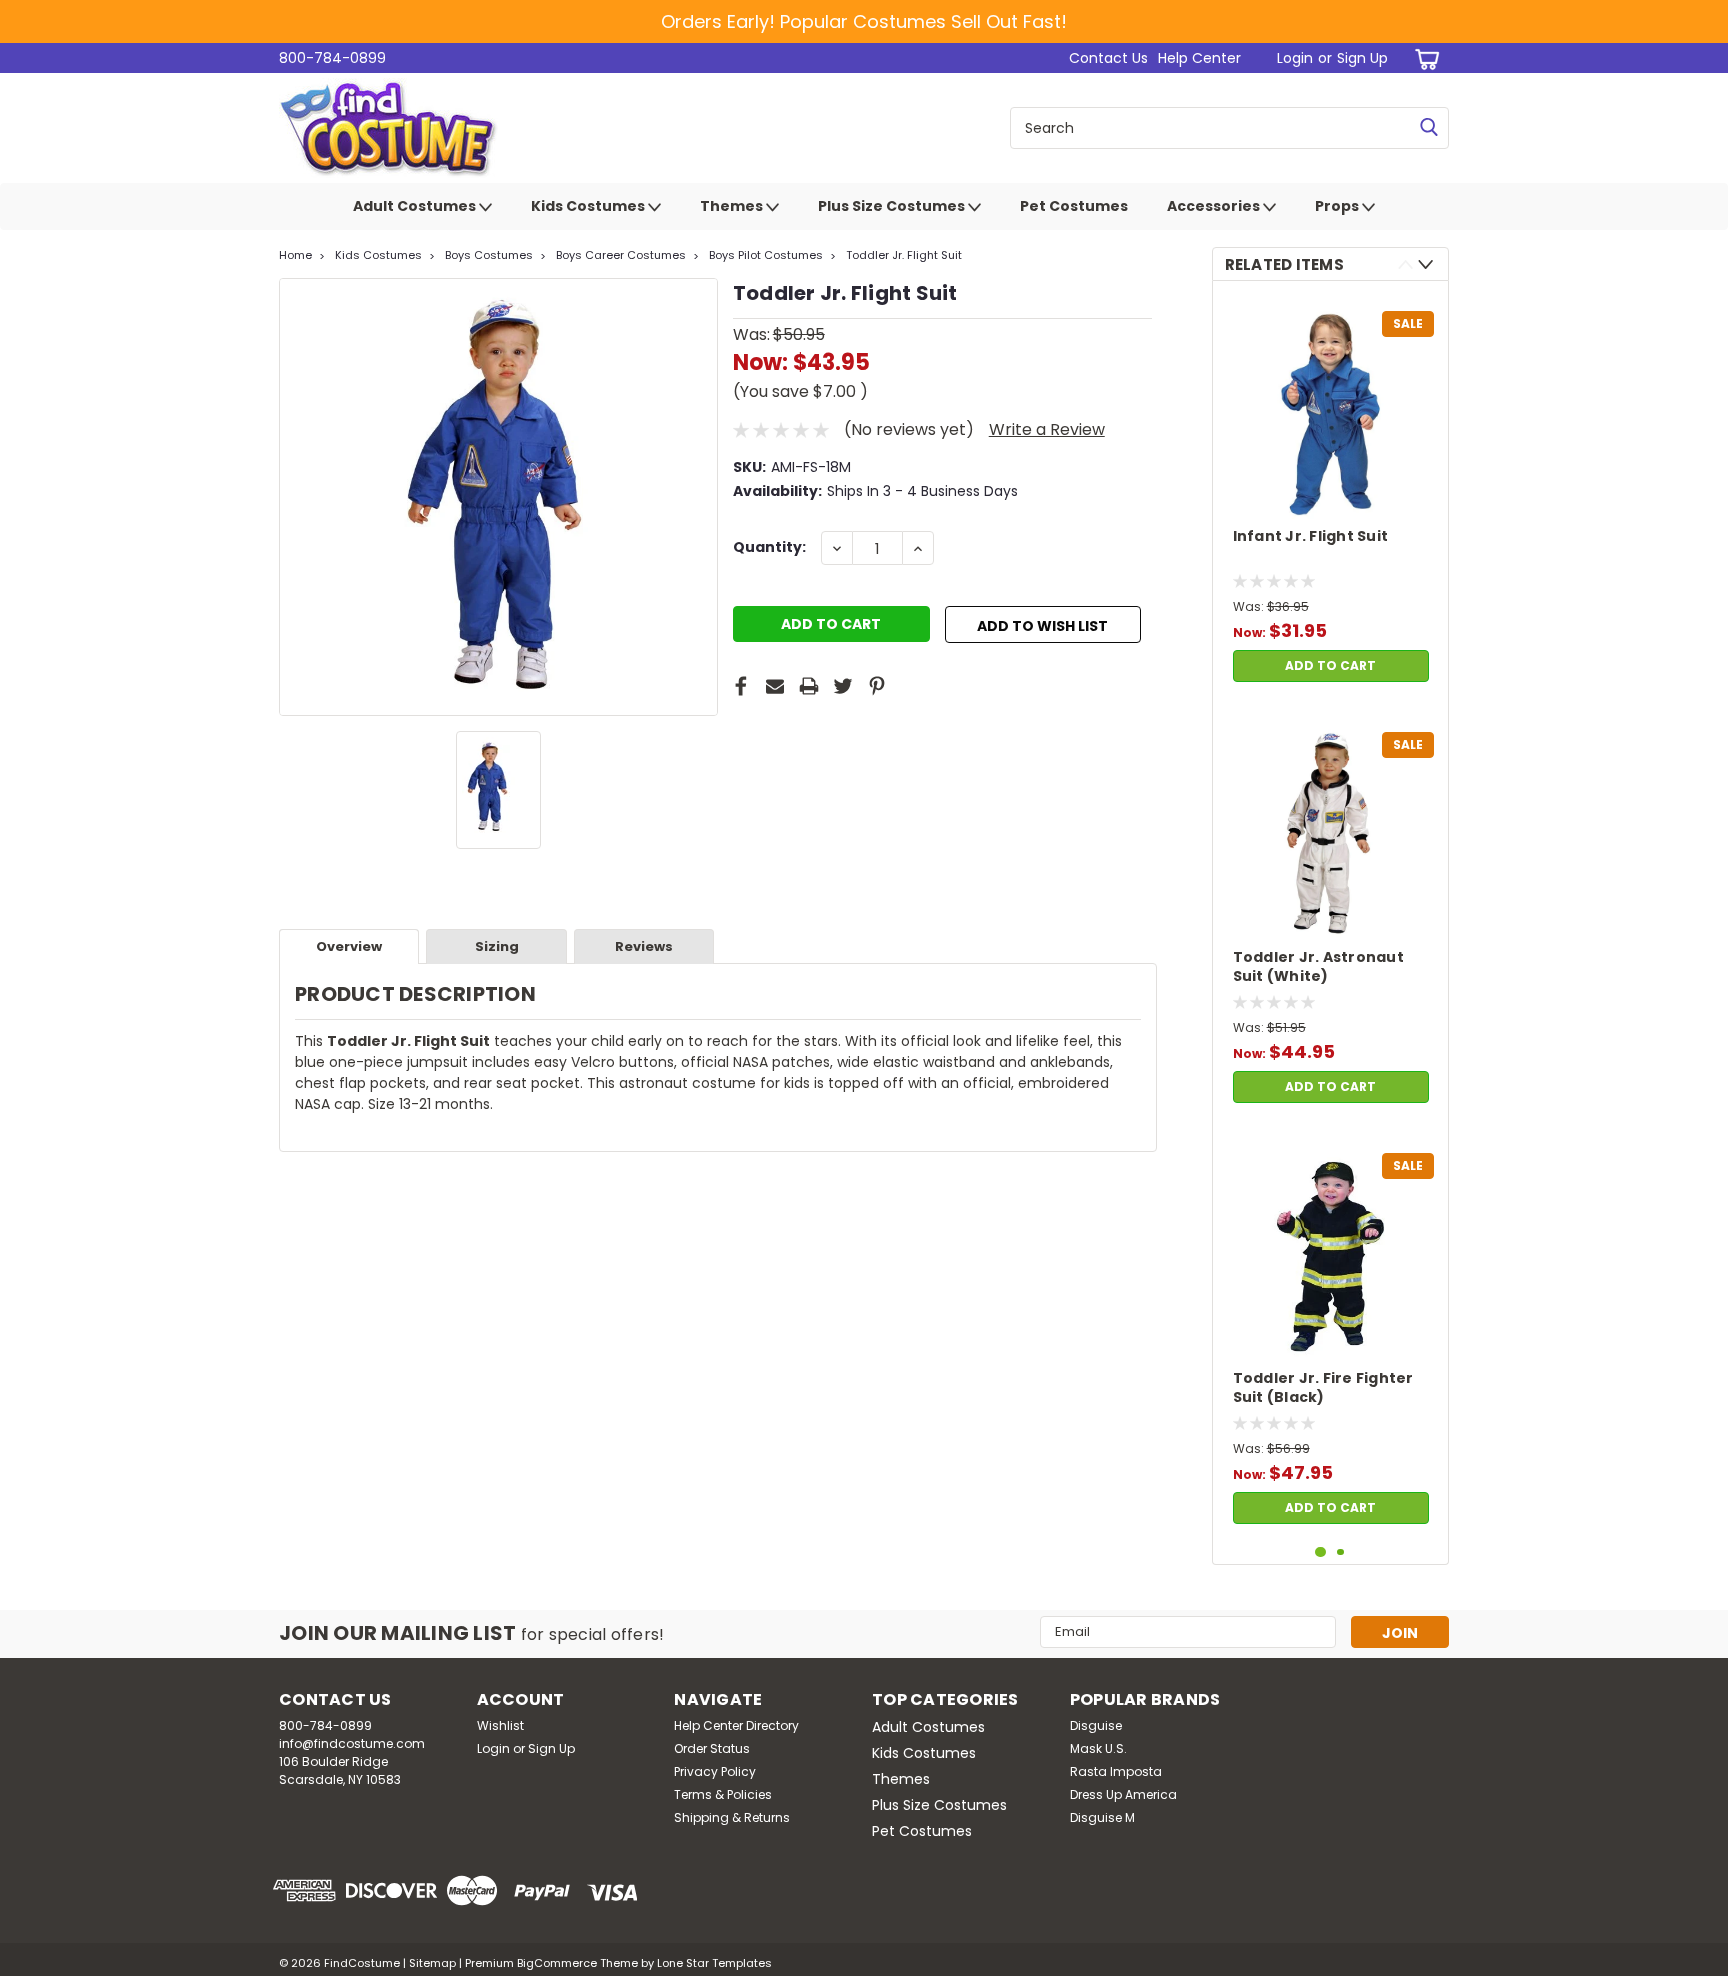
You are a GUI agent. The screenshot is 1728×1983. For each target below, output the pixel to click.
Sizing (497, 946)
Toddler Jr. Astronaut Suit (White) (1318, 967)
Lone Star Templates (714, 1963)
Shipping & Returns (732, 1817)
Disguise (1096, 1725)
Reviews (644, 946)
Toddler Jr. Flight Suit (904, 255)
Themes (733, 206)
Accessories (1215, 206)
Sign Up (1362, 58)
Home (295, 255)
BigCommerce (557, 1963)
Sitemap (432, 1963)
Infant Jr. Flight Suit (1311, 536)
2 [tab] (1340, 1552)
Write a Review (1047, 429)
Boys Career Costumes (621, 255)
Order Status (712, 1748)
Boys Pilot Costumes (766, 255)
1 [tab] (1320, 1552)
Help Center (1199, 58)
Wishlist (500, 1725)
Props (1338, 206)
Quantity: (769, 547)
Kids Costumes (589, 206)
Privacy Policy (715, 1771)
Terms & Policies (723, 1794)
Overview (349, 946)
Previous (1405, 264)
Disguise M (1102, 1817)
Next (1425, 264)
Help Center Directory (736, 1725)
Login (1295, 58)
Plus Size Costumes (893, 206)
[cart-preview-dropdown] (1423, 58)
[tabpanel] (1331, 494)
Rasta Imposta (1116, 1771)
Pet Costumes (1074, 206)
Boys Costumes (489, 255)
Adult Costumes (416, 206)
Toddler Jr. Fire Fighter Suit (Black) (1323, 1388)
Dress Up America (1123, 1794)
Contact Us (1108, 58)
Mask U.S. (1098, 1748)
